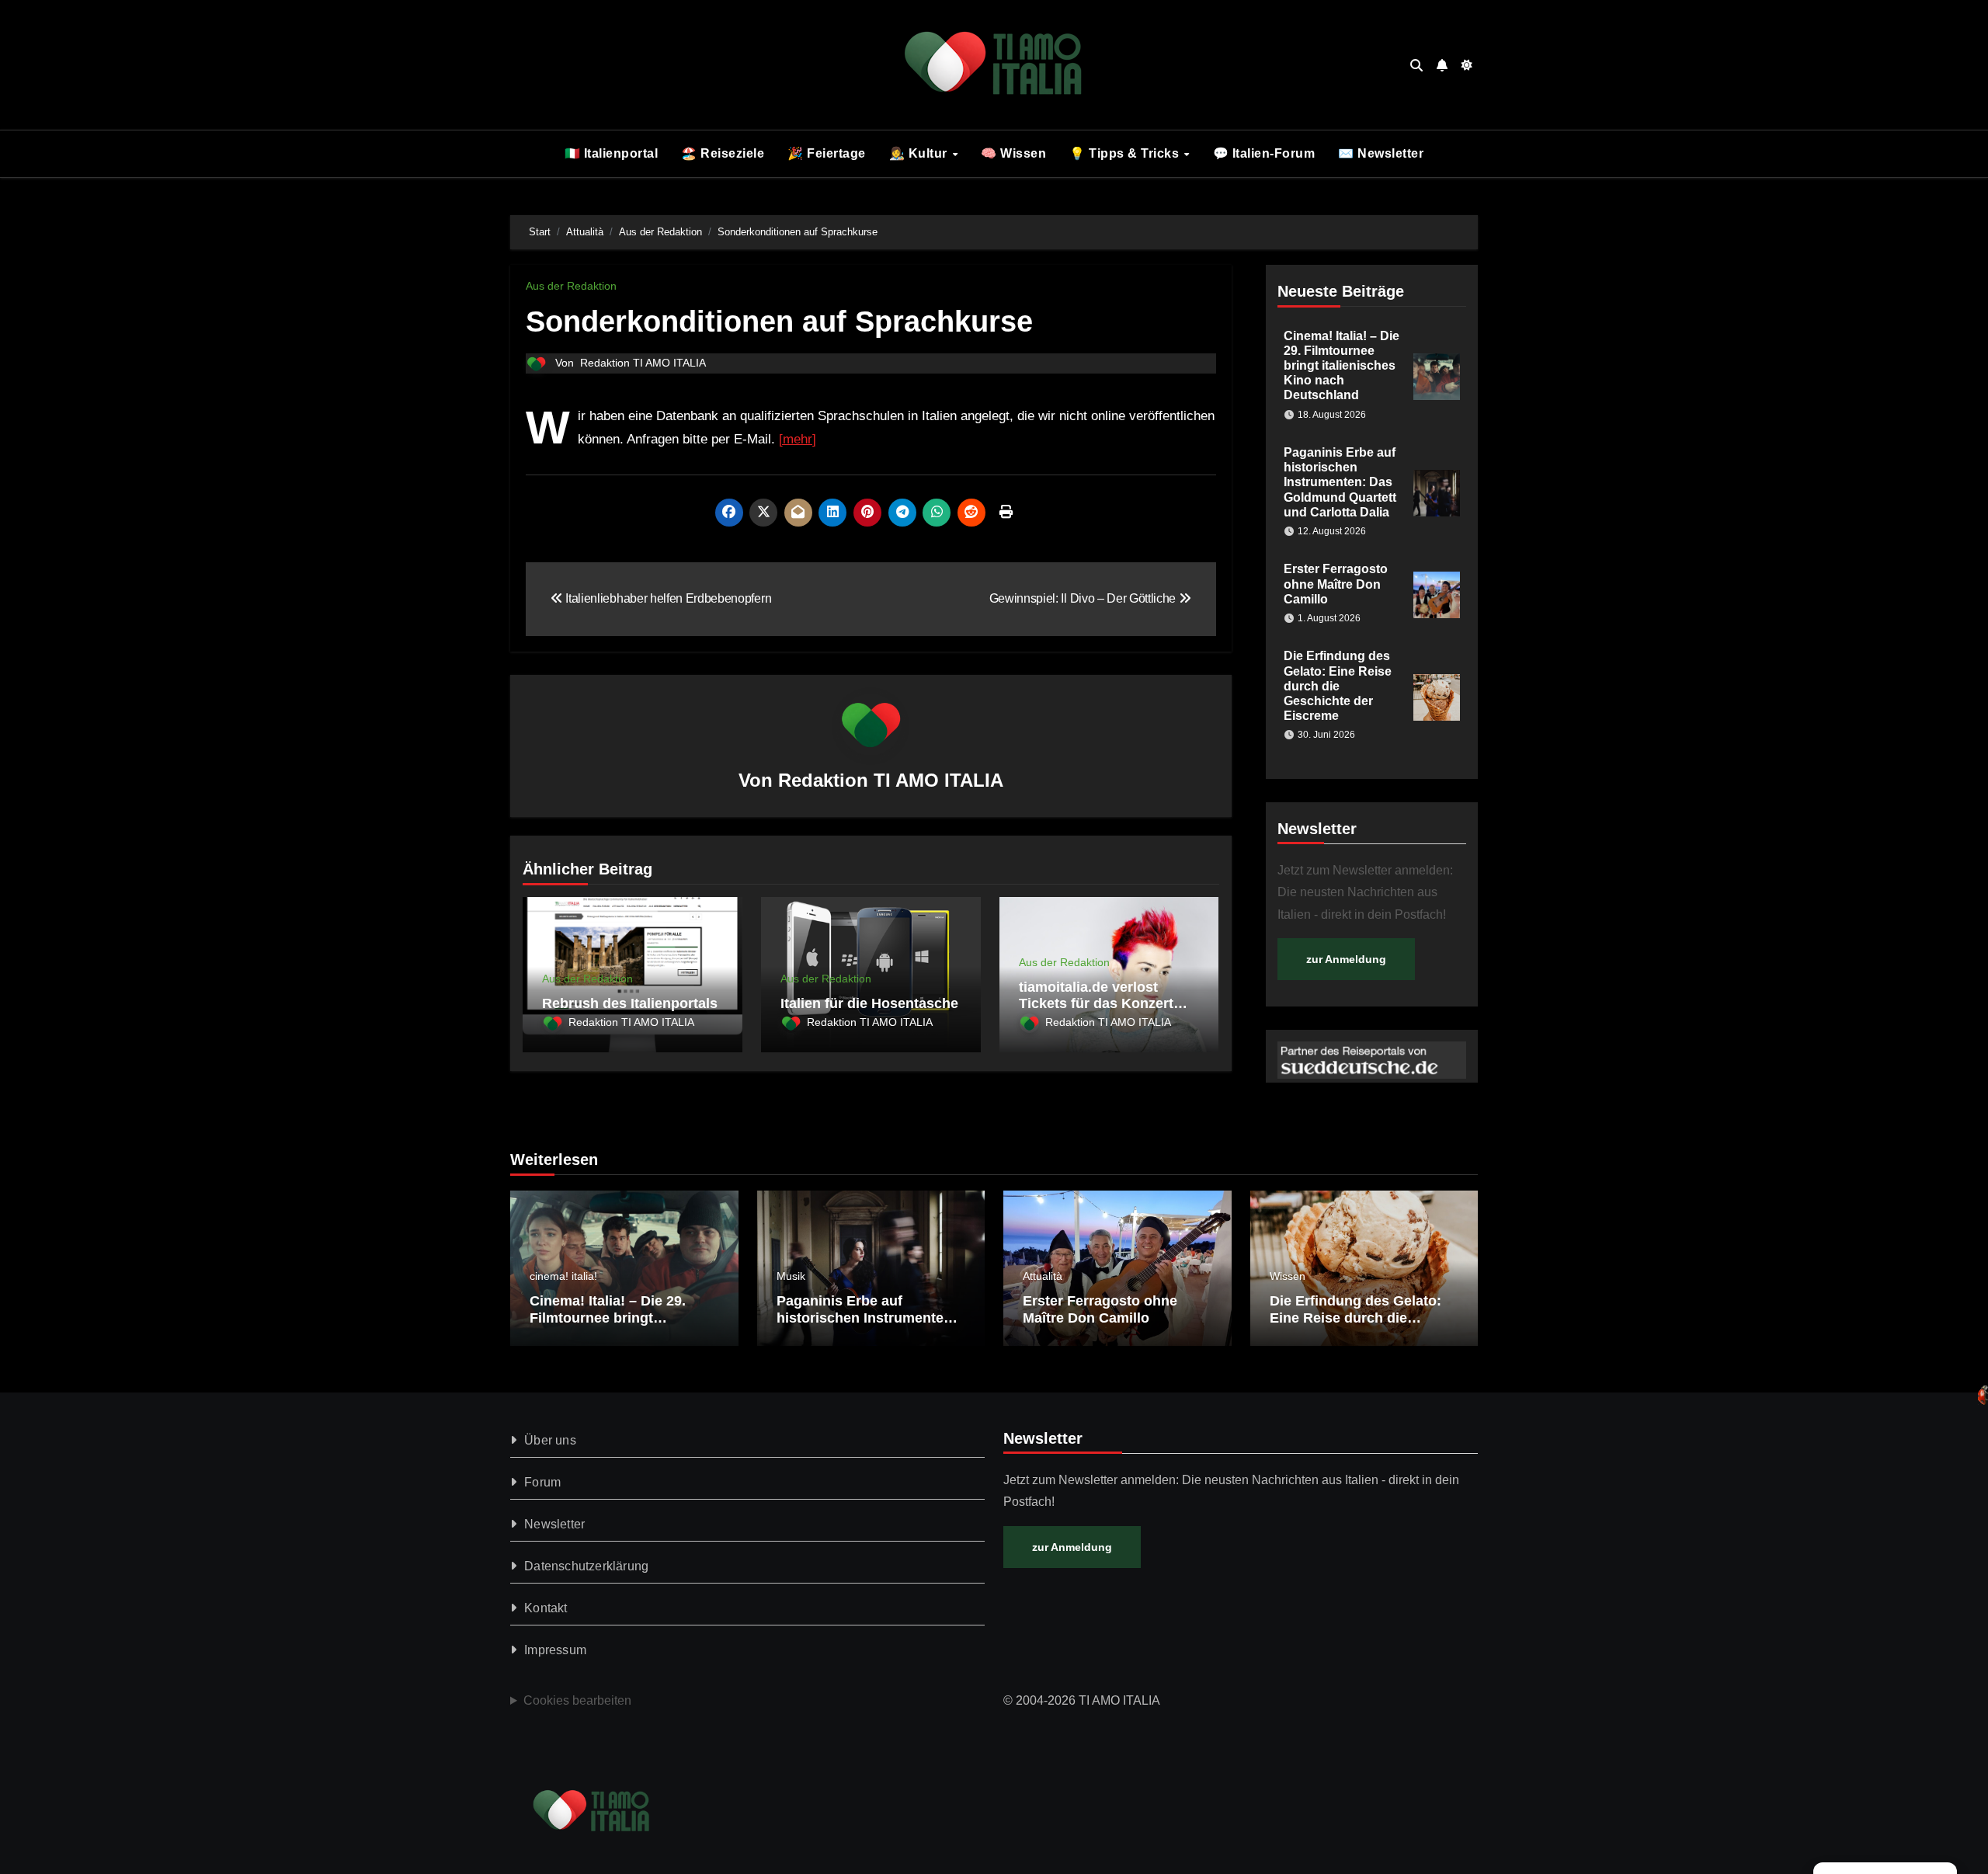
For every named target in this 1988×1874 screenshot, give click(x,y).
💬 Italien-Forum (1264, 153)
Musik (791, 1276)
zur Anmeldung (1346, 959)
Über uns (550, 1440)
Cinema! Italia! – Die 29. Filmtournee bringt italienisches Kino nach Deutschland (1342, 366)
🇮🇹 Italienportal (612, 153)
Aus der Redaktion (571, 286)
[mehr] (798, 439)
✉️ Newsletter (1381, 153)
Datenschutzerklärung (586, 1566)
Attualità (1043, 1276)
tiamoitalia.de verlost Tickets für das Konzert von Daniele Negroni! (1096, 1004)
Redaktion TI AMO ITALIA (643, 363)
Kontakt (546, 1608)
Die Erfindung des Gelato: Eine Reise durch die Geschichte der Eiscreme (1338, 686)
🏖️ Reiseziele (723, 153)
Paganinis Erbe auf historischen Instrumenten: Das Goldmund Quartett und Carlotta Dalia (1340, 482)
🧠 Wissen (1013, 153)
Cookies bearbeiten (577, 1700)
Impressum (555, 1650)
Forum (542, 1482)
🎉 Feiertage (827, 153)
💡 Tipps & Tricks (1126, 153)
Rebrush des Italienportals (630, 1003)
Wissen (1288, 1276)
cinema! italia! (563, 1276)
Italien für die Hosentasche (869, 1003)
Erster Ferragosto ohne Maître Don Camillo (1336, 584)
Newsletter (554, 1524)
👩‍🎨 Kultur (920, 153)
